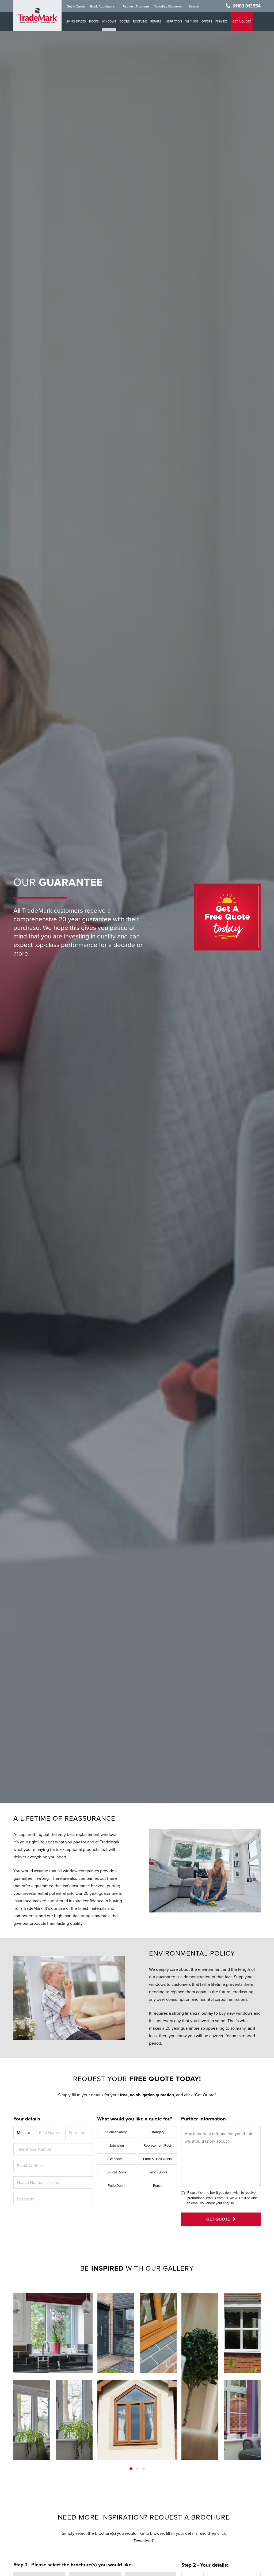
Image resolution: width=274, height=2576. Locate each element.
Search (194, 6)
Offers (207, 22)
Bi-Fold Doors (117, 2172)
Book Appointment (104, 6)
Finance (221, 22)
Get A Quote (76, 6)
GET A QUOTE (242, 22)
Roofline (140, 22)
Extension (117, 2146)
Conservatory (117, 2132)
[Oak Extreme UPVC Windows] (158, 2333)
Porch (157, 2186)
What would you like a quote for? (135, 2119)
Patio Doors (117, 2186)
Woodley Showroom (169, 6)
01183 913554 (247, 6)
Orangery (157, 2132)
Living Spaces (76, 22)
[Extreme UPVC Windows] (53, 2333)
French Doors (157, 2172)
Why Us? (192, 22)
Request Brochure (136, 6)
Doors (125, 22)
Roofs (94, 22)
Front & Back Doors (157, 2159)
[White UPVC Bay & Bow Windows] (242, 2333)
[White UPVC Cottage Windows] (242, 2420)
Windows (109, 22)
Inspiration (173, 22)
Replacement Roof (157, 2146)
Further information (203, 2119)
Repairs (156, 22)
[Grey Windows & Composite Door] (116, 2333)
